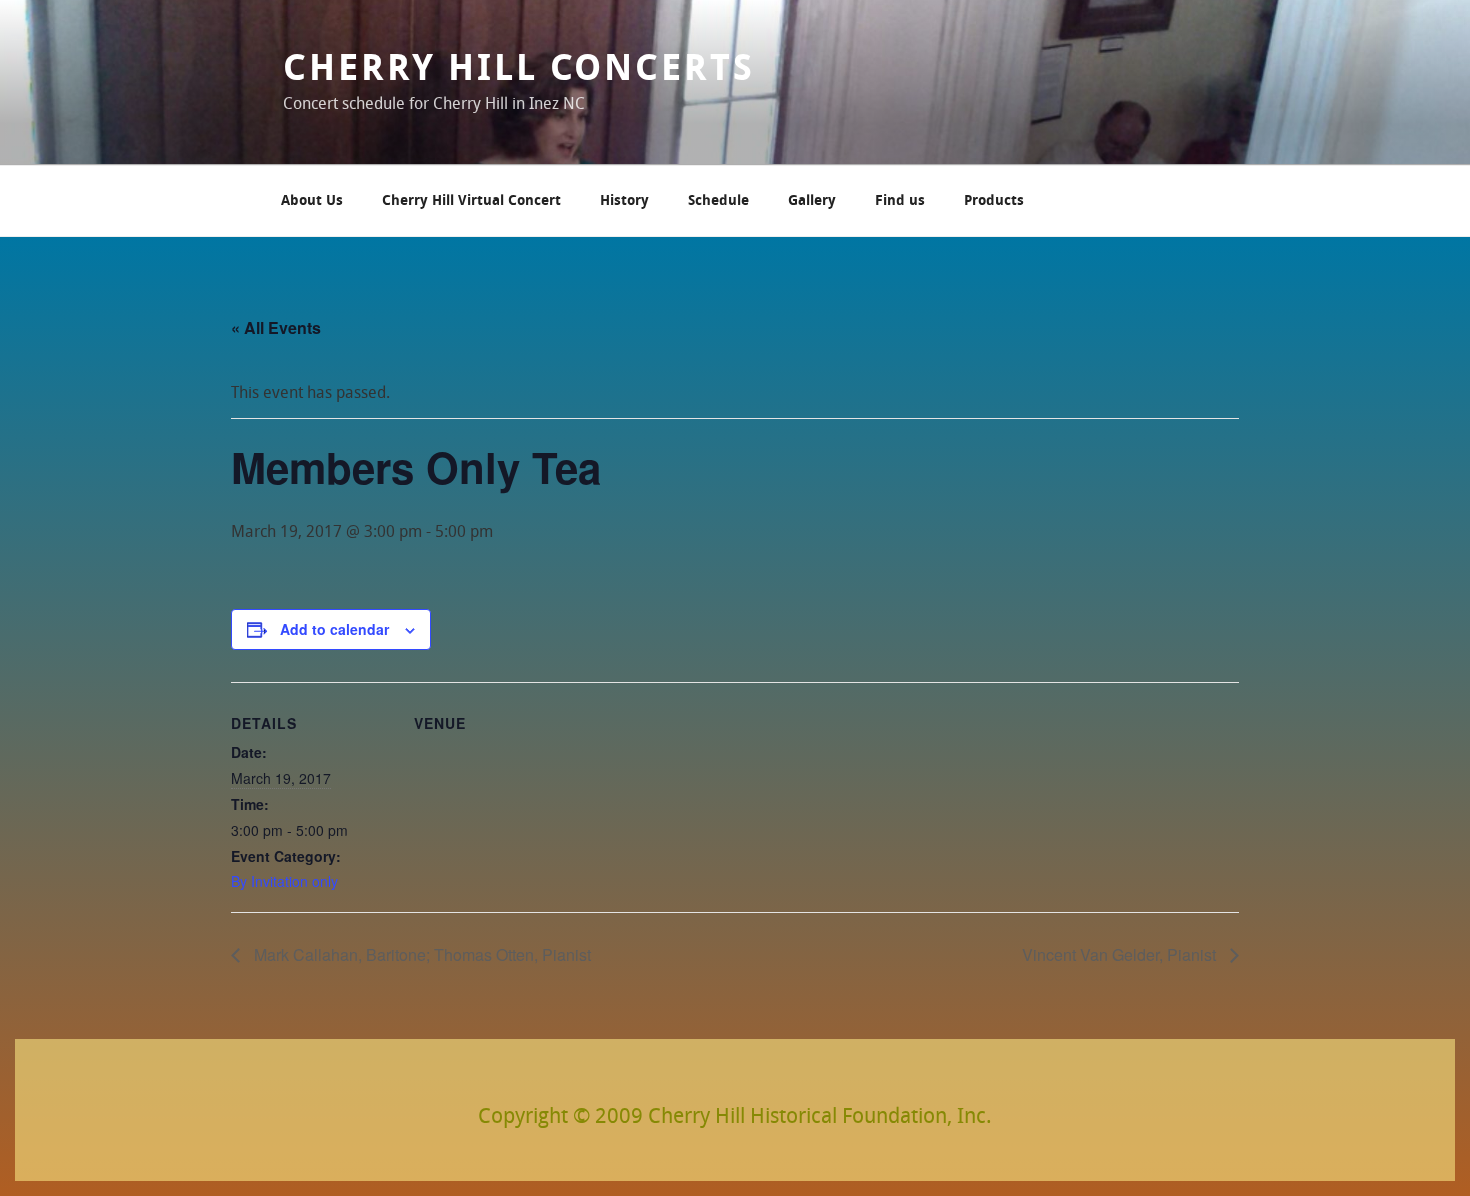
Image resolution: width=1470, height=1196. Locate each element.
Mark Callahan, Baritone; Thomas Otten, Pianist (420, 954)
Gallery (812, 201)
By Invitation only (284, 881)
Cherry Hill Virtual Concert (471, 201)
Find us (900, 201)
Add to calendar (334, 629)
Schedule (718, 201)
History (624, 201)
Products (994, 201)
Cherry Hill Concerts (519, 70)
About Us (312, 201)
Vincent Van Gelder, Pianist (1121, 954)
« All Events (276, 327)
